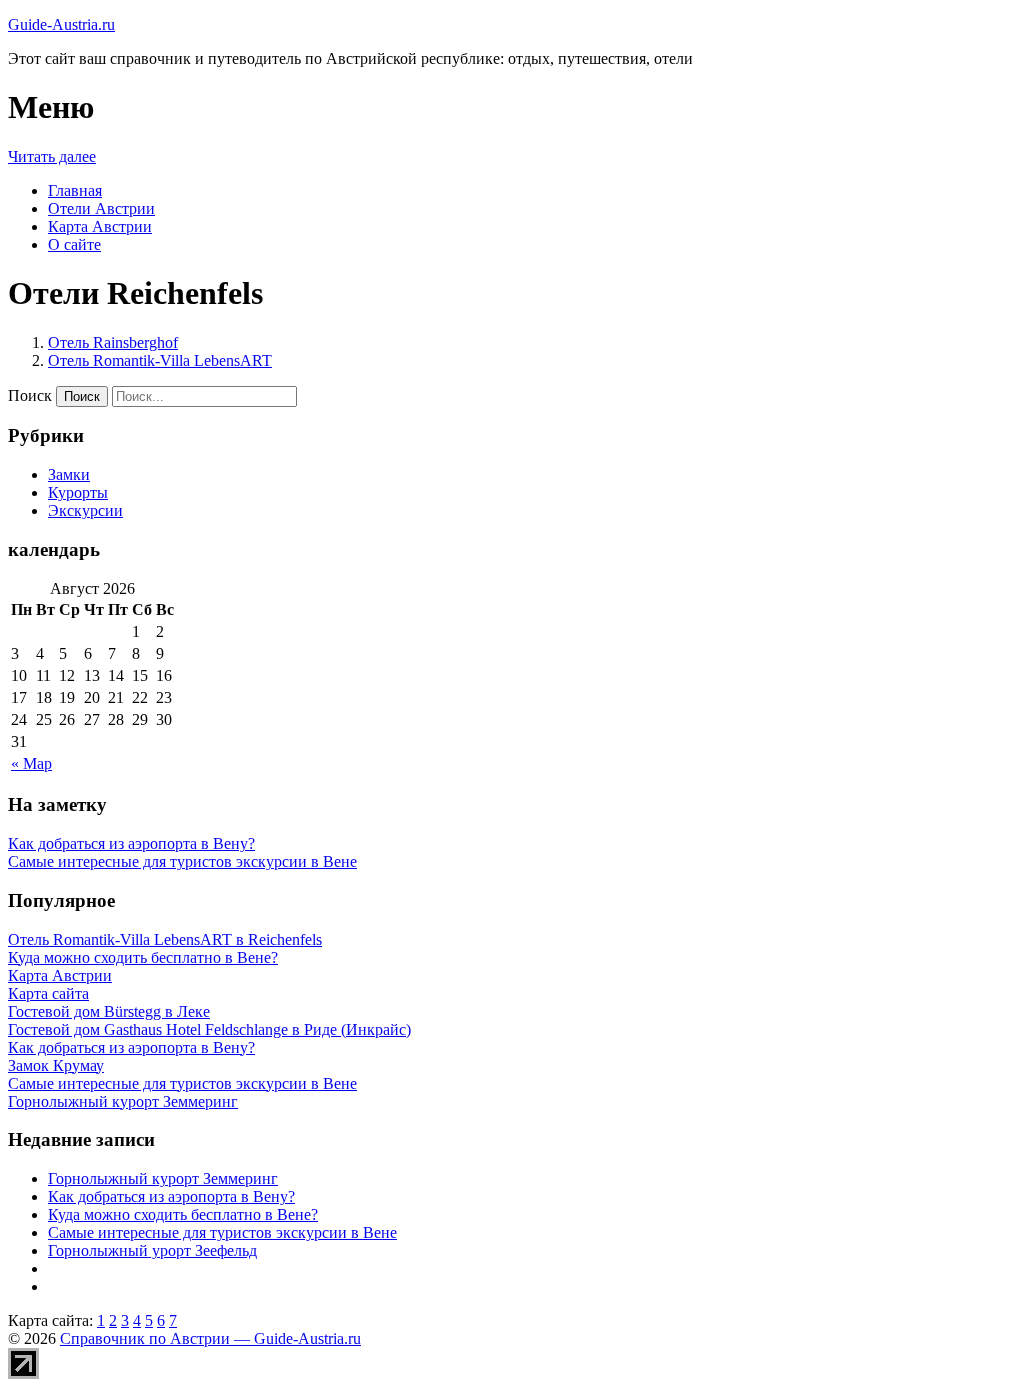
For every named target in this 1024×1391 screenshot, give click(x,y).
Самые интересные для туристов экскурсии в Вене (182, 861)
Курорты (78, 492)
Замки (69, 474)
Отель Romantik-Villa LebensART (160, 360)
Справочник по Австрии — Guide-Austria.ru (210, 1338)
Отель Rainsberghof (113, 342)
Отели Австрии (101, 208)
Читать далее (52, 156)
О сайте (74, 244)
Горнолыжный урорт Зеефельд (152, 1250)
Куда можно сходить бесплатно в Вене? (183, 1214)
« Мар (31, 763)
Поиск (30, 395)
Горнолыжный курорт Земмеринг (163, 1178)
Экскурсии (85, 510)
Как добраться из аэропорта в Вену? (131, 843)
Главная (75, 190)
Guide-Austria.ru (61, 24)
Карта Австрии (100, 226)
